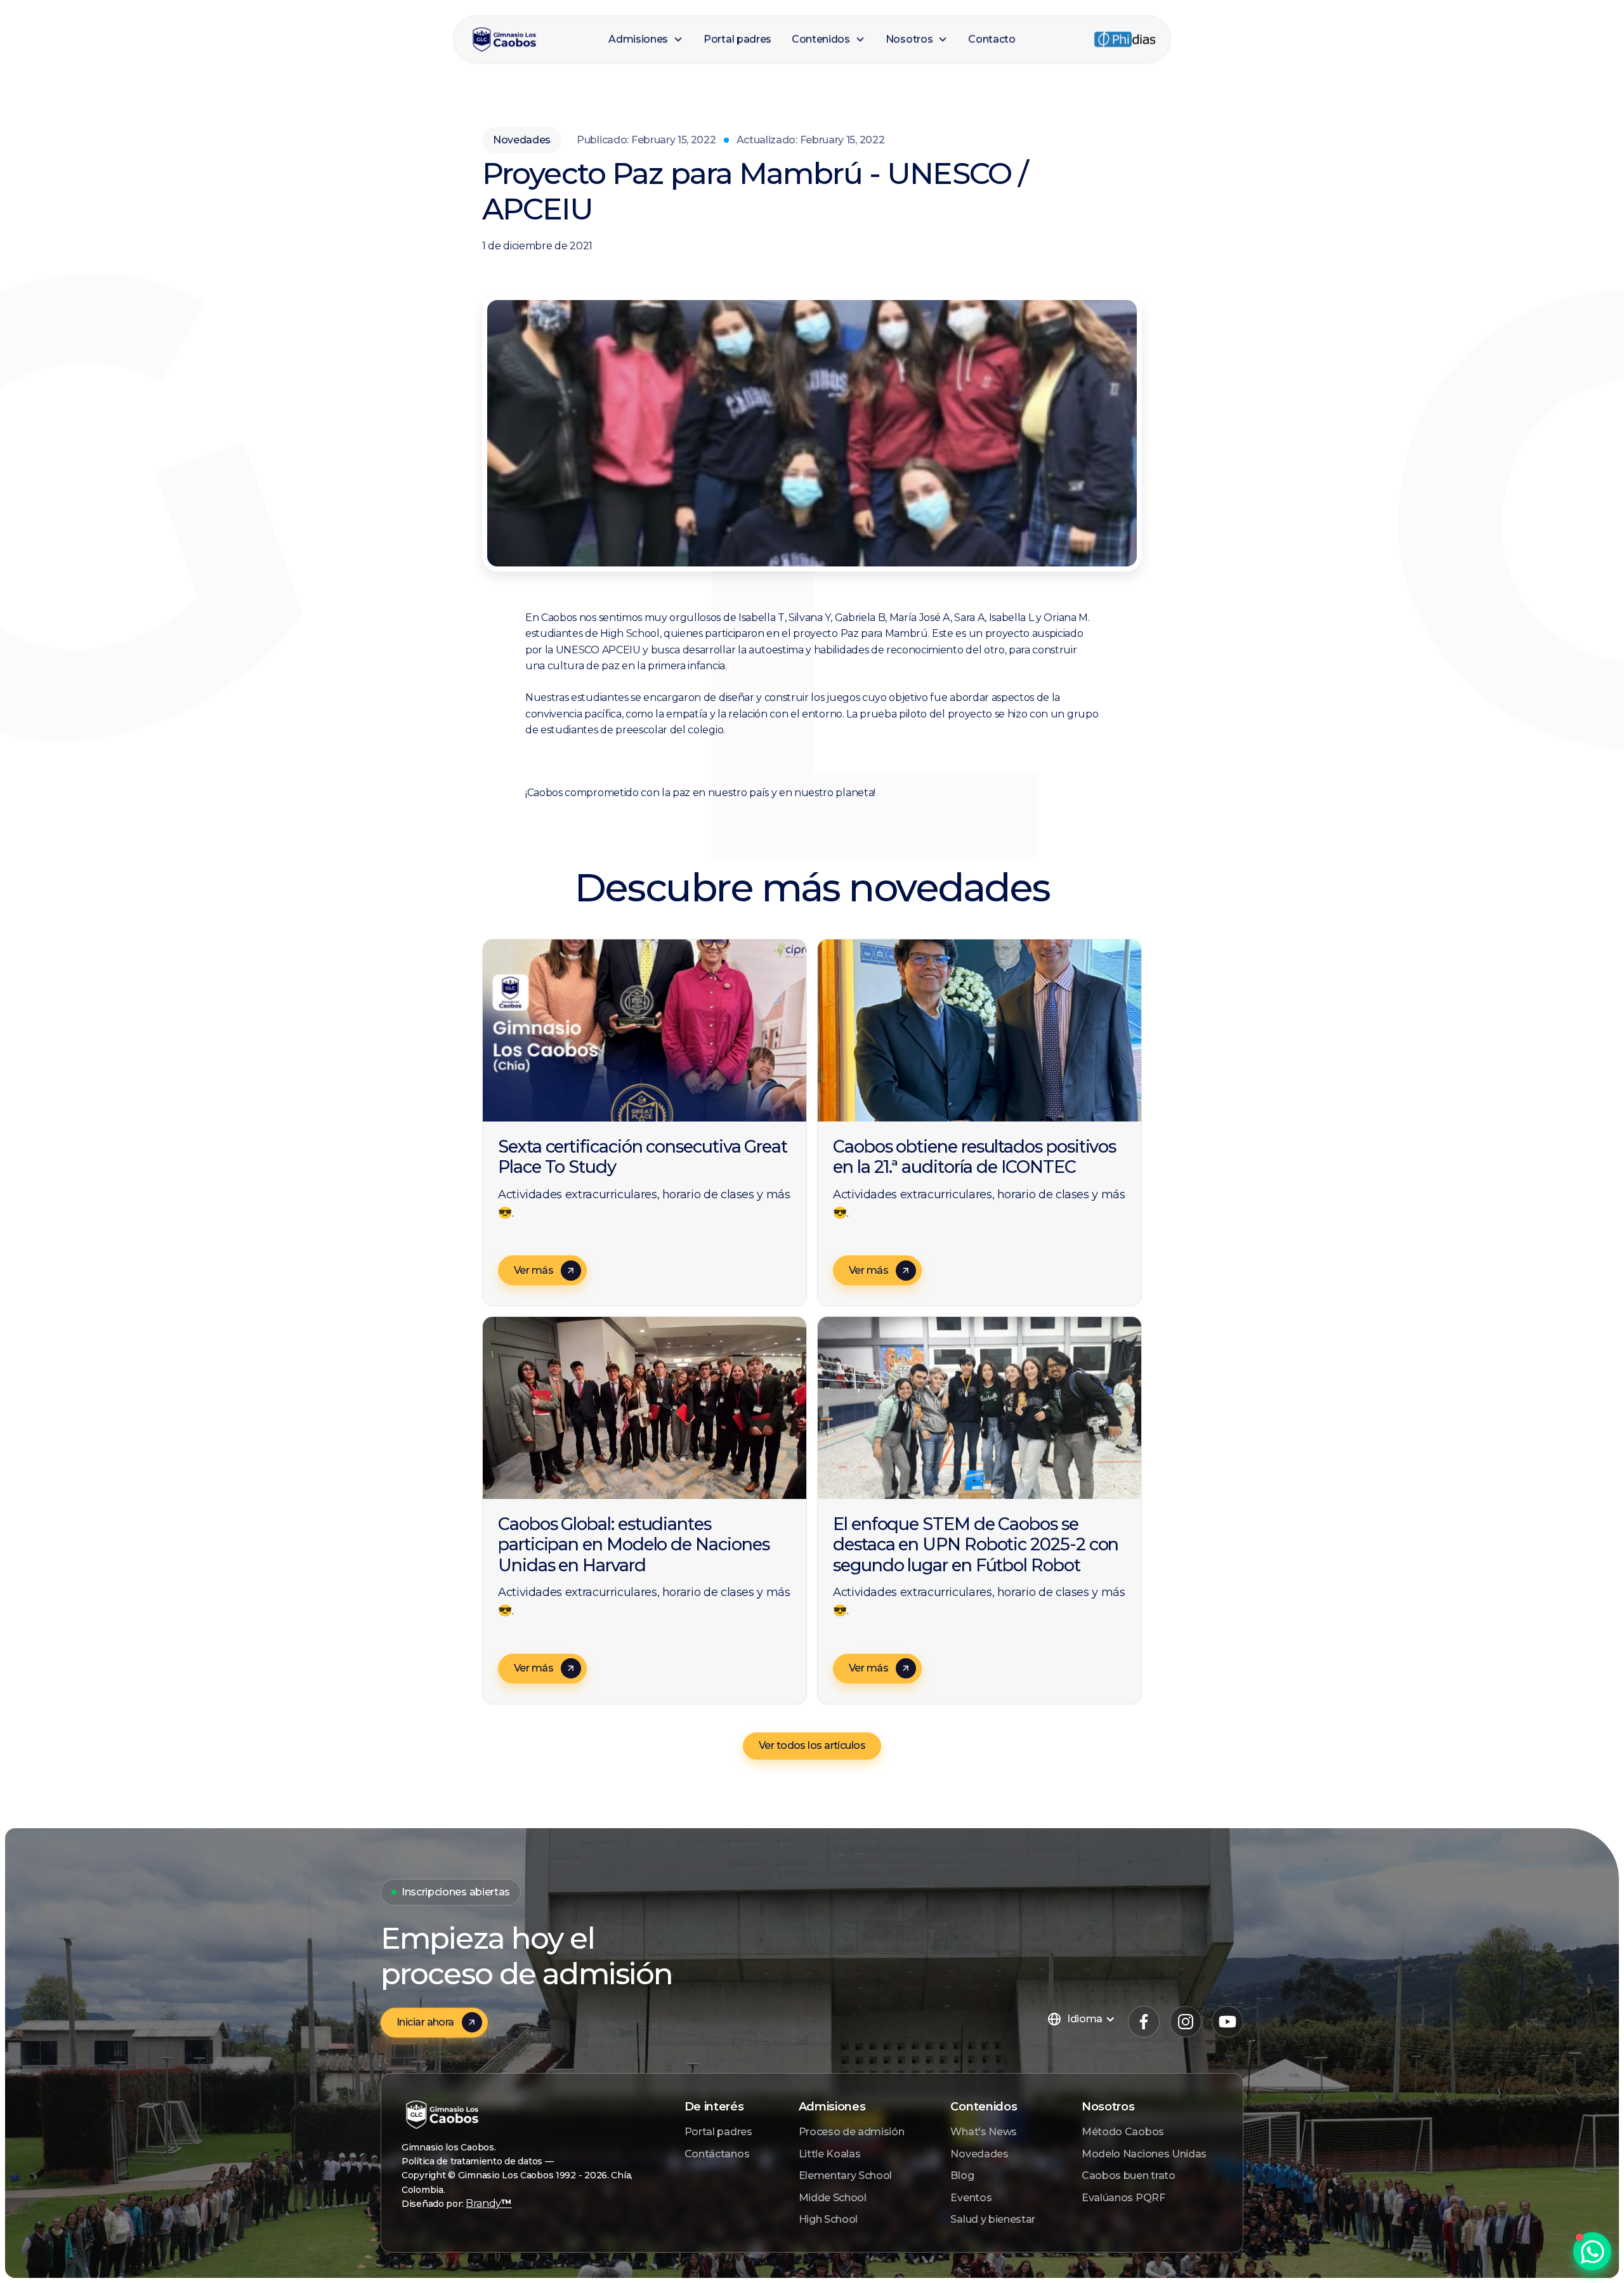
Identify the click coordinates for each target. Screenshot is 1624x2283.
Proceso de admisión (852, 2132)
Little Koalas (830, 2154)
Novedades (979, 2154)
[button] (646, 39)
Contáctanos (717, 2154)
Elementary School (846, 2175)
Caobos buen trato (1129, 2175)
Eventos (971, 2198)
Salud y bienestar (993, 2219)
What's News (983, 2132)
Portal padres (718, 2132)
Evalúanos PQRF (1123, 2198)
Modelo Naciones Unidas (1144, 2154)
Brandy (489, 2203)
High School (828, 2219)
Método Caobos (1123, 2132)
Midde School (833, 2198)
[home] (533, 40)
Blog (962, 2175)
